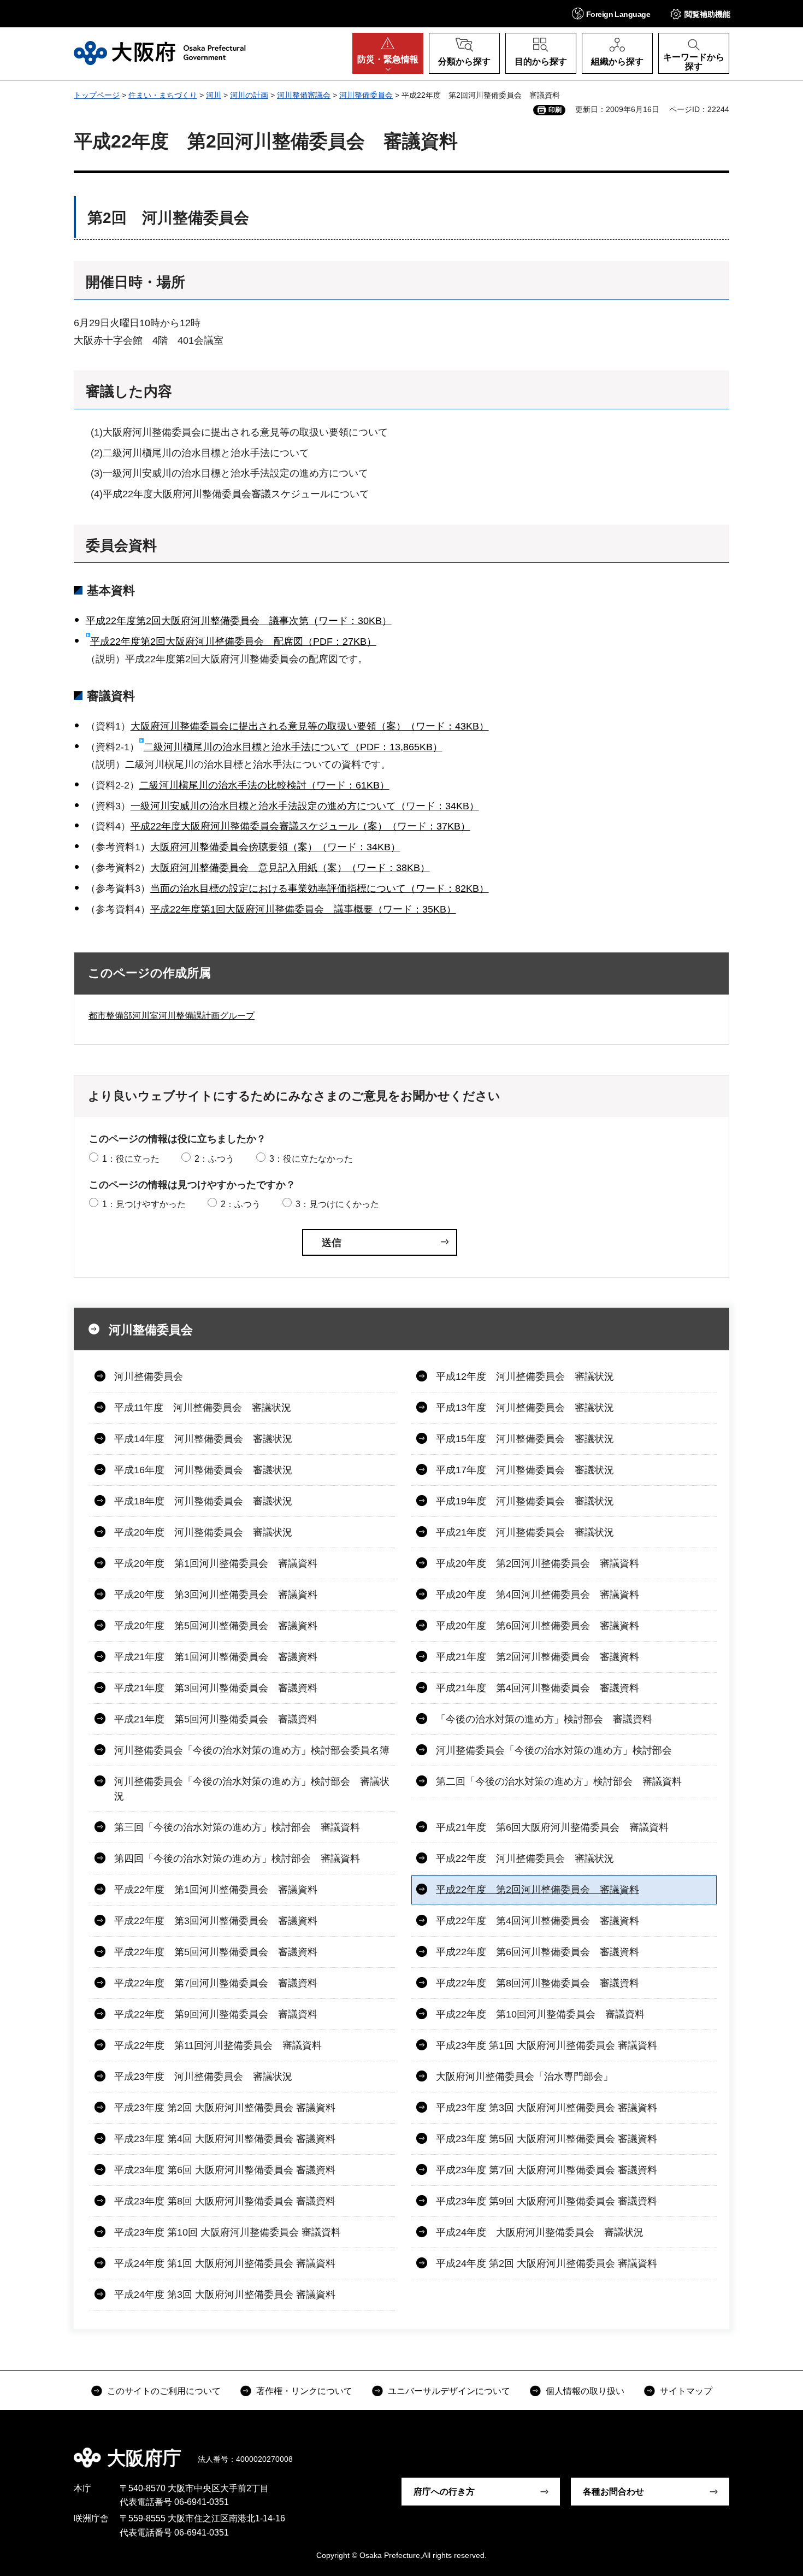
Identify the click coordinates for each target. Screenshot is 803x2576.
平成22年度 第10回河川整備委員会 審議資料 (540, 2014)
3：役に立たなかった (311, 1159)
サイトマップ (686, 2391)
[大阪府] (160, 53)
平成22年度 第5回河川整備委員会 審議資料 (216, 1952)
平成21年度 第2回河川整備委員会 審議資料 (538, 1657)
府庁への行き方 (444, 2492)
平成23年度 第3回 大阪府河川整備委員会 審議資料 (547, 2108)
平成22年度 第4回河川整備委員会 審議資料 (538, 1921)
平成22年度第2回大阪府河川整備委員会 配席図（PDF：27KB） (233, 642)
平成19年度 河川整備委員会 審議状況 (525, 1501)
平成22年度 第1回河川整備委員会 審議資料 (216, 1890)
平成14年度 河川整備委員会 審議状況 (203, 1439)
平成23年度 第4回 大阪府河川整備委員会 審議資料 (225, 2139)
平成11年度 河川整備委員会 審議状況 (203, 1408)
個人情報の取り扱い (585, 2391)
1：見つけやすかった (144, 1204)
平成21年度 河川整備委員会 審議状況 (525, 1532)
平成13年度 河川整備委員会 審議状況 (525, 1408)
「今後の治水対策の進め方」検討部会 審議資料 (544, 1719)
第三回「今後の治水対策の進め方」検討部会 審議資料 (237, 1827)
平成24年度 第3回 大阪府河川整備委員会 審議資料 (225, 2295)
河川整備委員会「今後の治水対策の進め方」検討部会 (554, 1750)
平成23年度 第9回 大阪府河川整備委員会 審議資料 (547, 2201)
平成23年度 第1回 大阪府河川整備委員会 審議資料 (547, 2045)
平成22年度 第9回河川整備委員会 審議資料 (216, 2014)
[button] (611, 13)
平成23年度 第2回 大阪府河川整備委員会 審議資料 (225, 2108)
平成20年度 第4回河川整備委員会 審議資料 (538, 1595)
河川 (214, 95)
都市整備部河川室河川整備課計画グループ (172, 1016)
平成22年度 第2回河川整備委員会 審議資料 (538, 1890)
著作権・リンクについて (304, 2391)
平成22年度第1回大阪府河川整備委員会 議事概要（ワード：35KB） (303, 909)
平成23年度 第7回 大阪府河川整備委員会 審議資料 (547, 2170)
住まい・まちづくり (163, 95)
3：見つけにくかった (337, 1204)
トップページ (97, 95)
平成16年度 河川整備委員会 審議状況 (203, 1470)
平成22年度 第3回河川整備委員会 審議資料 (216, 1921)
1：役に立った (131, 1159)
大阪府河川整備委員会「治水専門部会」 (524, 2077)
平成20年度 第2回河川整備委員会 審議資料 (538, 1563)
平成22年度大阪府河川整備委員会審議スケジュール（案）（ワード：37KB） (300, 826)
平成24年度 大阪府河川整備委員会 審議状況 (540, 2232)
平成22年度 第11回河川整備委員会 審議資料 (218, 2045)
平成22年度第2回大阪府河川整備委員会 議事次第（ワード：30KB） (239, 621)
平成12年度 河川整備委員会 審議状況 (525, 1377)
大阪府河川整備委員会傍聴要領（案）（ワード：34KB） (275, 847)
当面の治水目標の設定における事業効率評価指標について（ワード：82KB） (320, 889)
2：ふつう (214, 1159)
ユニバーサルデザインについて (449, 2391)
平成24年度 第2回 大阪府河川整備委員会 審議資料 (547, 2263)
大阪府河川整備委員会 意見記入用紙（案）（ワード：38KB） (290, 868)
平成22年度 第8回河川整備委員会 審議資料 (538, 1983)
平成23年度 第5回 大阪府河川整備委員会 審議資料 (547, 2139)
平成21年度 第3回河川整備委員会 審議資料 (216, 1688)
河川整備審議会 (304, 95)
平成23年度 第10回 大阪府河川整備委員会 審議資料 (228, 2232)
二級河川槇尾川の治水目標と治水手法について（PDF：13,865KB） (293, 747)
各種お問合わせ (613, 2492)
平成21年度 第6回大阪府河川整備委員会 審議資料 (552, 1827)
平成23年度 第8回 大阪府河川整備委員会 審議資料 (225, 2201)
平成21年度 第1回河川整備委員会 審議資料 (216, 1657)
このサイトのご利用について (164, 2391)
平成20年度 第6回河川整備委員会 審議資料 (538, 1626)
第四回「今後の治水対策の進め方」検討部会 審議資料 (237, 1859)
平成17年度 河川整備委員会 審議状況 (525, 1470)
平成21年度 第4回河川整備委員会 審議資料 (538, 1688)
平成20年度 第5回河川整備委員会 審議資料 (216, 1626)
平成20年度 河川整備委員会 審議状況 (203, 1532)
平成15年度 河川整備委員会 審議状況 (525, 1439)
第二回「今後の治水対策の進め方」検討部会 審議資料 (559, 1781)
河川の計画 (249, 95)
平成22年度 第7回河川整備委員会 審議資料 (216, 1983)
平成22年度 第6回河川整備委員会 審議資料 (538, 1952)
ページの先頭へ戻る (735, 2450)
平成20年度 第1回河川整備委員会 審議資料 (216, 1563)
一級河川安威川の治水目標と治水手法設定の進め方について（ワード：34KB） (305, 806)
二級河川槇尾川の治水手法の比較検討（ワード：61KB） (264, 785)
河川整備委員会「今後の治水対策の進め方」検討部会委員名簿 (252, 1750)
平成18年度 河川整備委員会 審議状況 (203, 1501)
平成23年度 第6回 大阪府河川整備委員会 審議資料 (225, 2170)
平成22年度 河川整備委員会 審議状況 (525, 1859)
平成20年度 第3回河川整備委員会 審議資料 (216, 1595)
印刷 (555, 110)
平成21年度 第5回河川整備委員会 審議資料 (216, 1719)
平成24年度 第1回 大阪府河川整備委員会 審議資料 (225, 2263)
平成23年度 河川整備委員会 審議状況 (203, 2077)
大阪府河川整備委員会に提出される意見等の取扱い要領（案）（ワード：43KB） (310, 726)
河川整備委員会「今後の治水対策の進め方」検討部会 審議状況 (252, 1789)
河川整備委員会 (366, 95)
